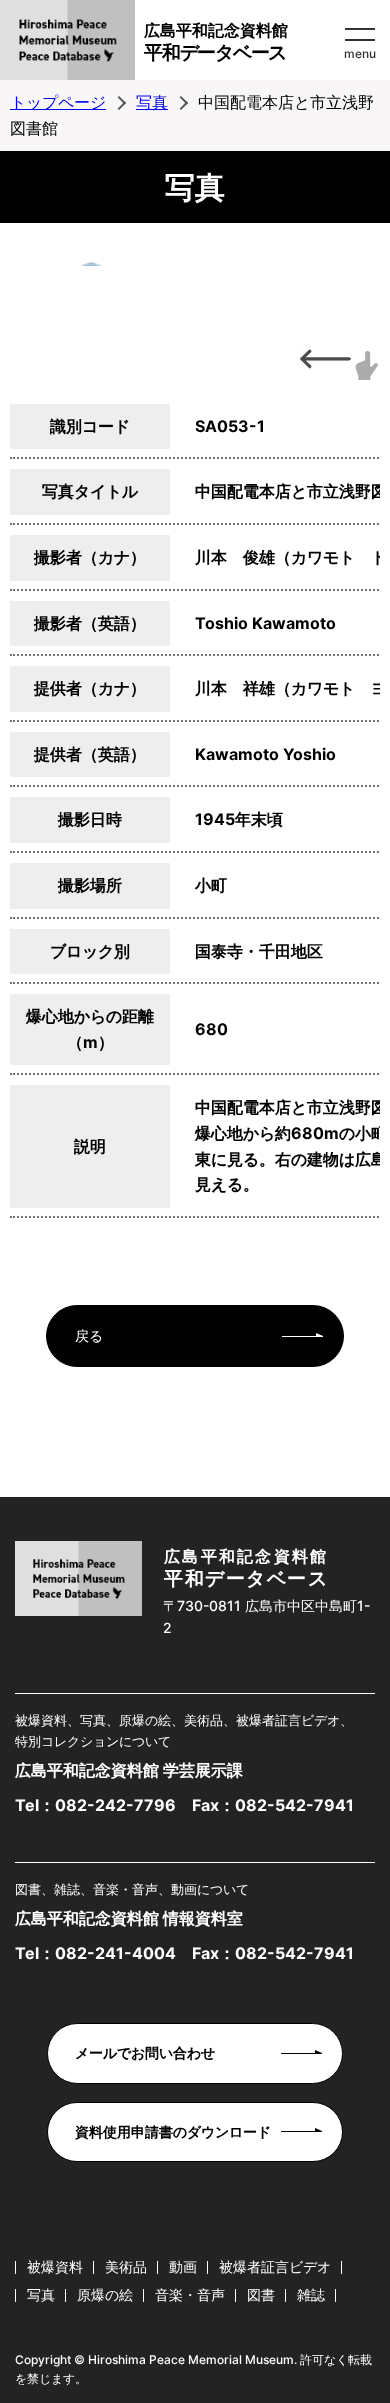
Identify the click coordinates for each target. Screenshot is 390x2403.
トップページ (58, 102)
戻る (89, 1335)
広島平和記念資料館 (216, 42)
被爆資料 (55, 2266)
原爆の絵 (105, 2294)
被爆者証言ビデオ (275, 2266)
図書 (261, 2294)
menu (360, 53)
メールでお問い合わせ (145, 2052)
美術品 (126, 2266)
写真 (152, 102)
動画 (183, 2266)
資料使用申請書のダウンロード (173, 2131)
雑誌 (311, 2294)
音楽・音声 (190, 2294)
